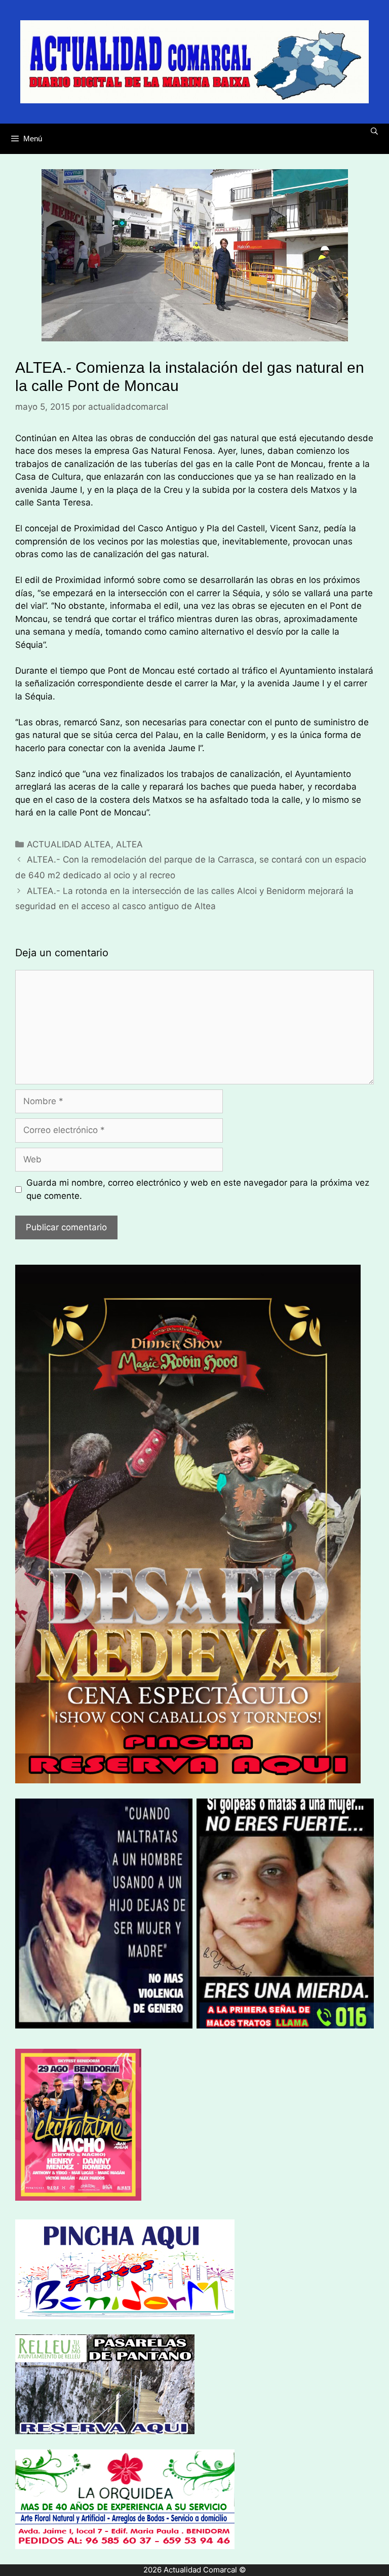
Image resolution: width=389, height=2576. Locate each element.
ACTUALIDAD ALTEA (69, 844)
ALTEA (129, 844)
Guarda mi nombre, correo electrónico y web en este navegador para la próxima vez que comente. (198, 1189)
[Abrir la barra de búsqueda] (374, 131)
